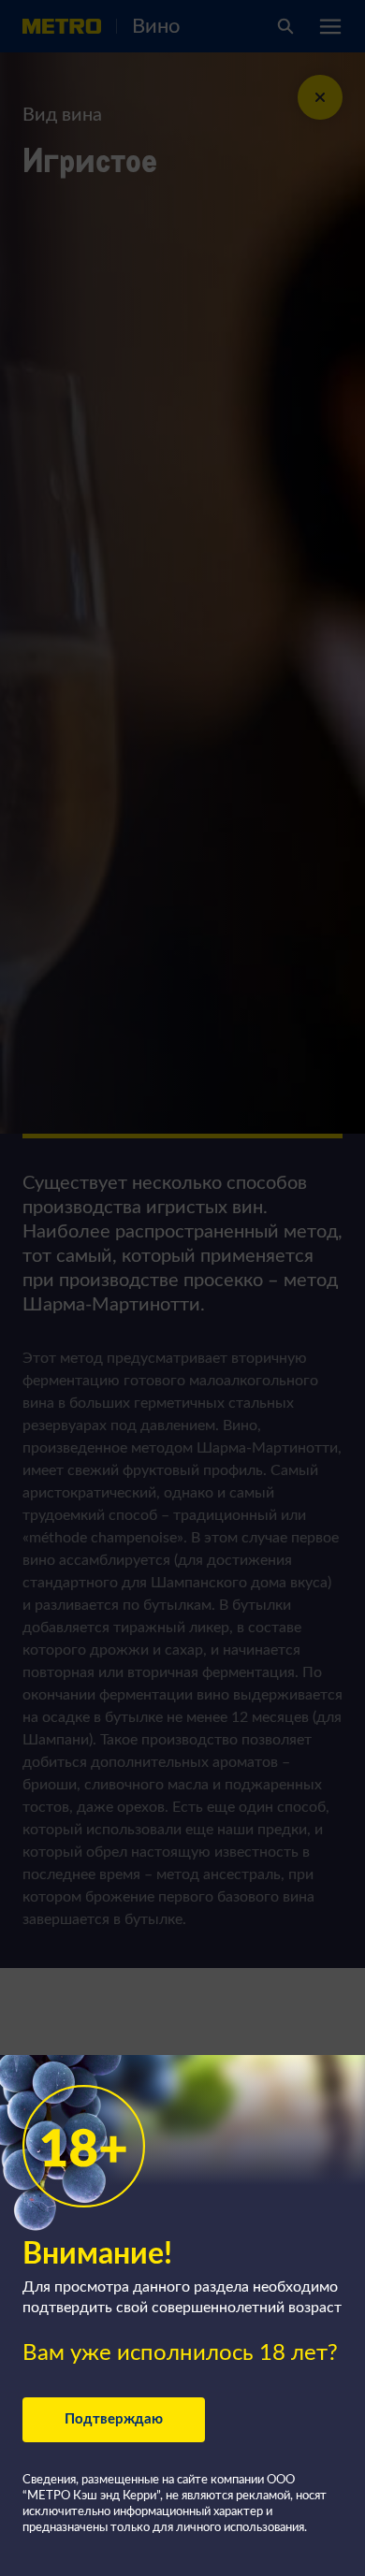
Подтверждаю (114, 2419)
